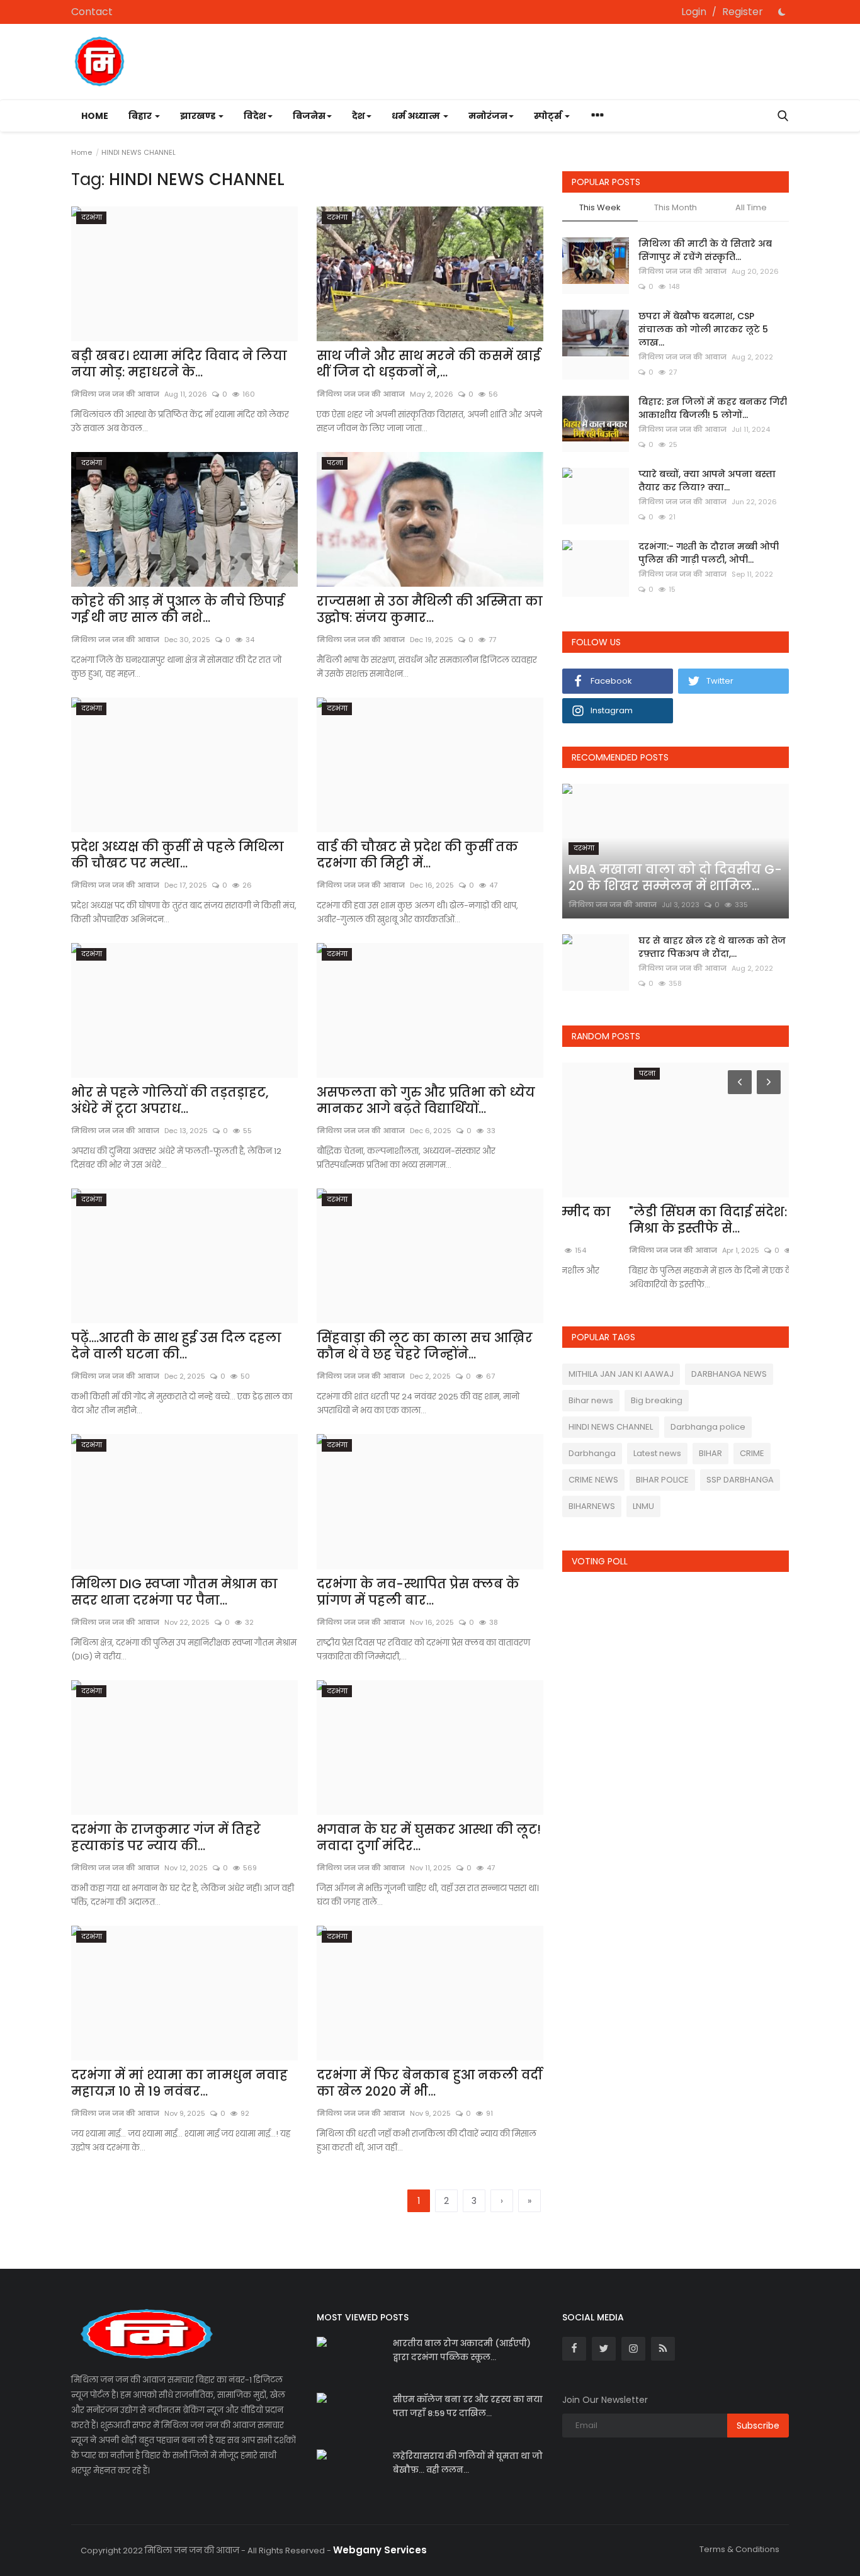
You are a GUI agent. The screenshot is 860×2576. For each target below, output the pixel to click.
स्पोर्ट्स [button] (549, 116)
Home (95, 116)
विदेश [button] (255, 116)
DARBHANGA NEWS (729, 1374)
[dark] (782, 12)
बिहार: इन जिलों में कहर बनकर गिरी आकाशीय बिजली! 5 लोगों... (713, 408)
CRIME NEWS (593, 1480)
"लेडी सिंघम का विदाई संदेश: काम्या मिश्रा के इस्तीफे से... (662, 1220)
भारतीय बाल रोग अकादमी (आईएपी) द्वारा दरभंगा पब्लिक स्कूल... (462, 2350)
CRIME (752, 1453)
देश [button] (359, 116)
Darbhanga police (708, 1427)
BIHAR (710, 1453)
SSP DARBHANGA (740, 1480)
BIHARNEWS (592, 1506)
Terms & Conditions (739, 2549)
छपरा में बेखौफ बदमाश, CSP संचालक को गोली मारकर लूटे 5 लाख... (703, 329)
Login (694, 12)
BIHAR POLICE (662, 1480)
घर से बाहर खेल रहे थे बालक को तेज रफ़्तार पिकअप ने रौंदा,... (712, 947)
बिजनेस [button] (309, 116)
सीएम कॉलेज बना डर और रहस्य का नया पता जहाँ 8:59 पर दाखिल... (468, 2406)
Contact (92, 12)
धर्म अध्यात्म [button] (417, 116)
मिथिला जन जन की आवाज (361, 394)
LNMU (643, 1506)
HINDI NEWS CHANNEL (611, 1427)
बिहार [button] (141, 116)
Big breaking (657, 1400)
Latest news (657, 1453)
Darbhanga (592, 1453)
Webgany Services (380, 2550)
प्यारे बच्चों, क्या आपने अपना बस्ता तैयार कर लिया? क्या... (707, 481)
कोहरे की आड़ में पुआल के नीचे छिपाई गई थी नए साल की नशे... (178, 609)
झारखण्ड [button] (199, 116)
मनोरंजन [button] (488, 116)
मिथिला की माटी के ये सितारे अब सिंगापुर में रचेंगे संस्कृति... (705, 250)
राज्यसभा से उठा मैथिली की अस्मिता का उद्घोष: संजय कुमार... (430, 609)
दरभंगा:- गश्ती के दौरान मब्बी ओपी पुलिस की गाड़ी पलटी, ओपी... (709, 553)
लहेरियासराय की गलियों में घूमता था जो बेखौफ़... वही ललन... (468, 2463)
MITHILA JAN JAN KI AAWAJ (621, 1374)
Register (743, 12)
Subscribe (758, 2426)
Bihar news (591, 1400)
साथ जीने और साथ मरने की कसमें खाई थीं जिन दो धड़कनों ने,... (428, 364)
